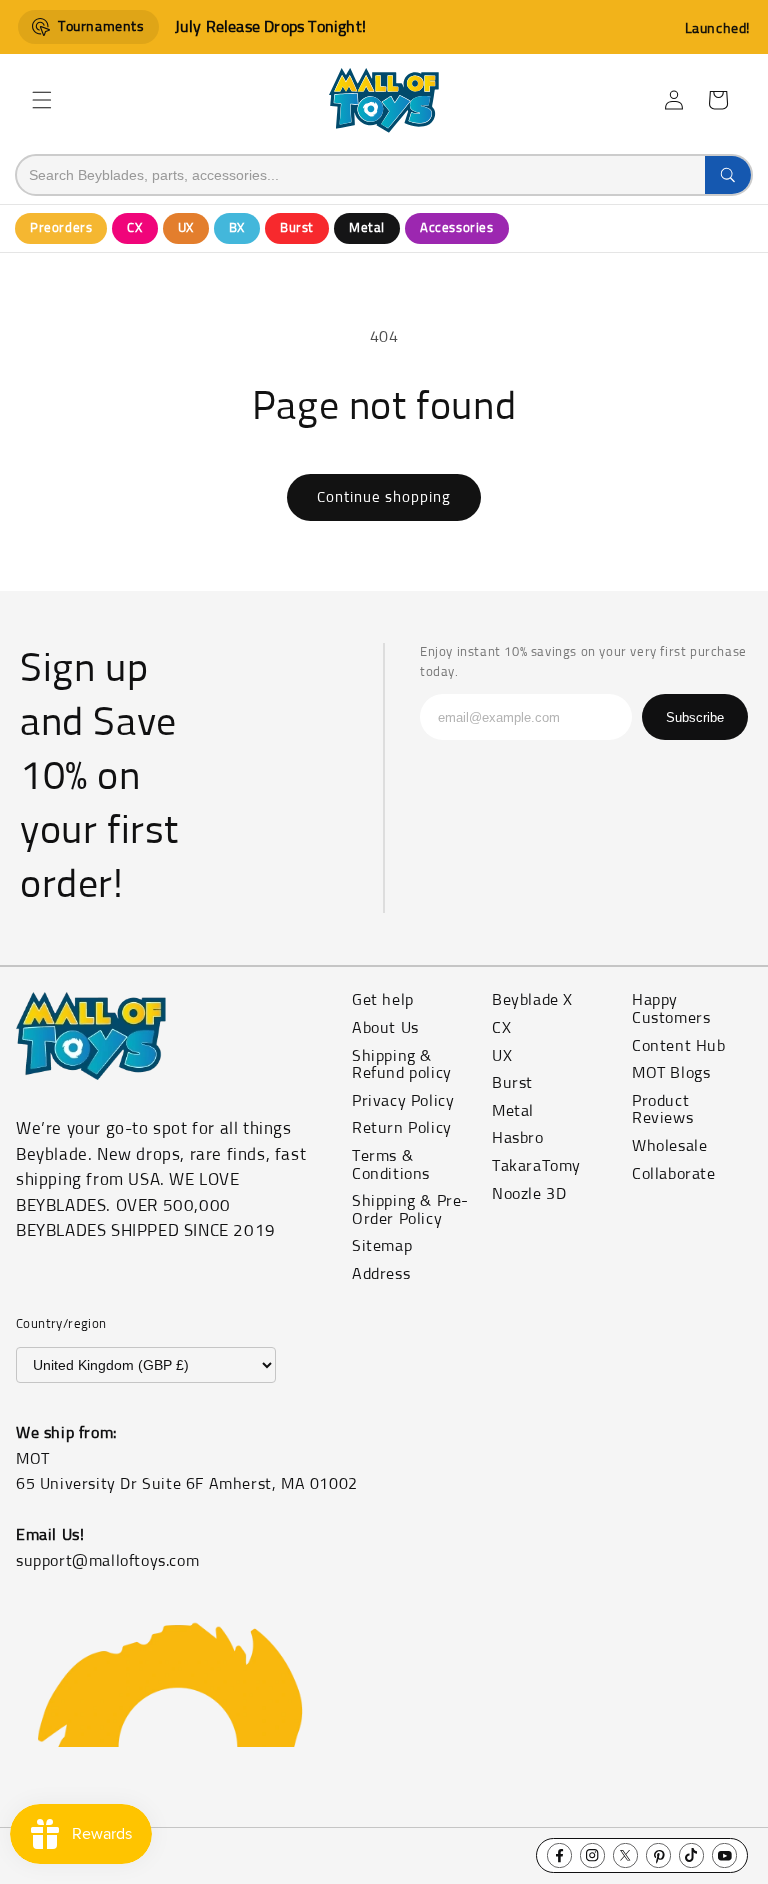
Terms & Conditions (391, 1165)
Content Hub (679, 1046)
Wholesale (669, 1146)
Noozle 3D (529, 1194)
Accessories (457, 228)
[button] (42, 100)
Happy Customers (671, 1009)
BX (237, 228)
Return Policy (402, 1128)
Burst (297, 228)
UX (186, 228)
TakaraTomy (536, 1166)
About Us (385, 1028)
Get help (383, 1000)
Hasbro (518, 1138)
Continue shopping (384, 497)
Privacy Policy (403, 1101)
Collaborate (674, 1174)
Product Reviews (662, 1110)
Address (381, 1274)
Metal (367, 228)
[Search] (728, 175)
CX (134, 228)
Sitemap (382, 1246)
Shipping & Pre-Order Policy (410, 1210)
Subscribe (695, 717)
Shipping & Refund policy (402, 1065)
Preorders (61, 228)
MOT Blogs (671, 1073)
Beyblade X (532, 1000)
